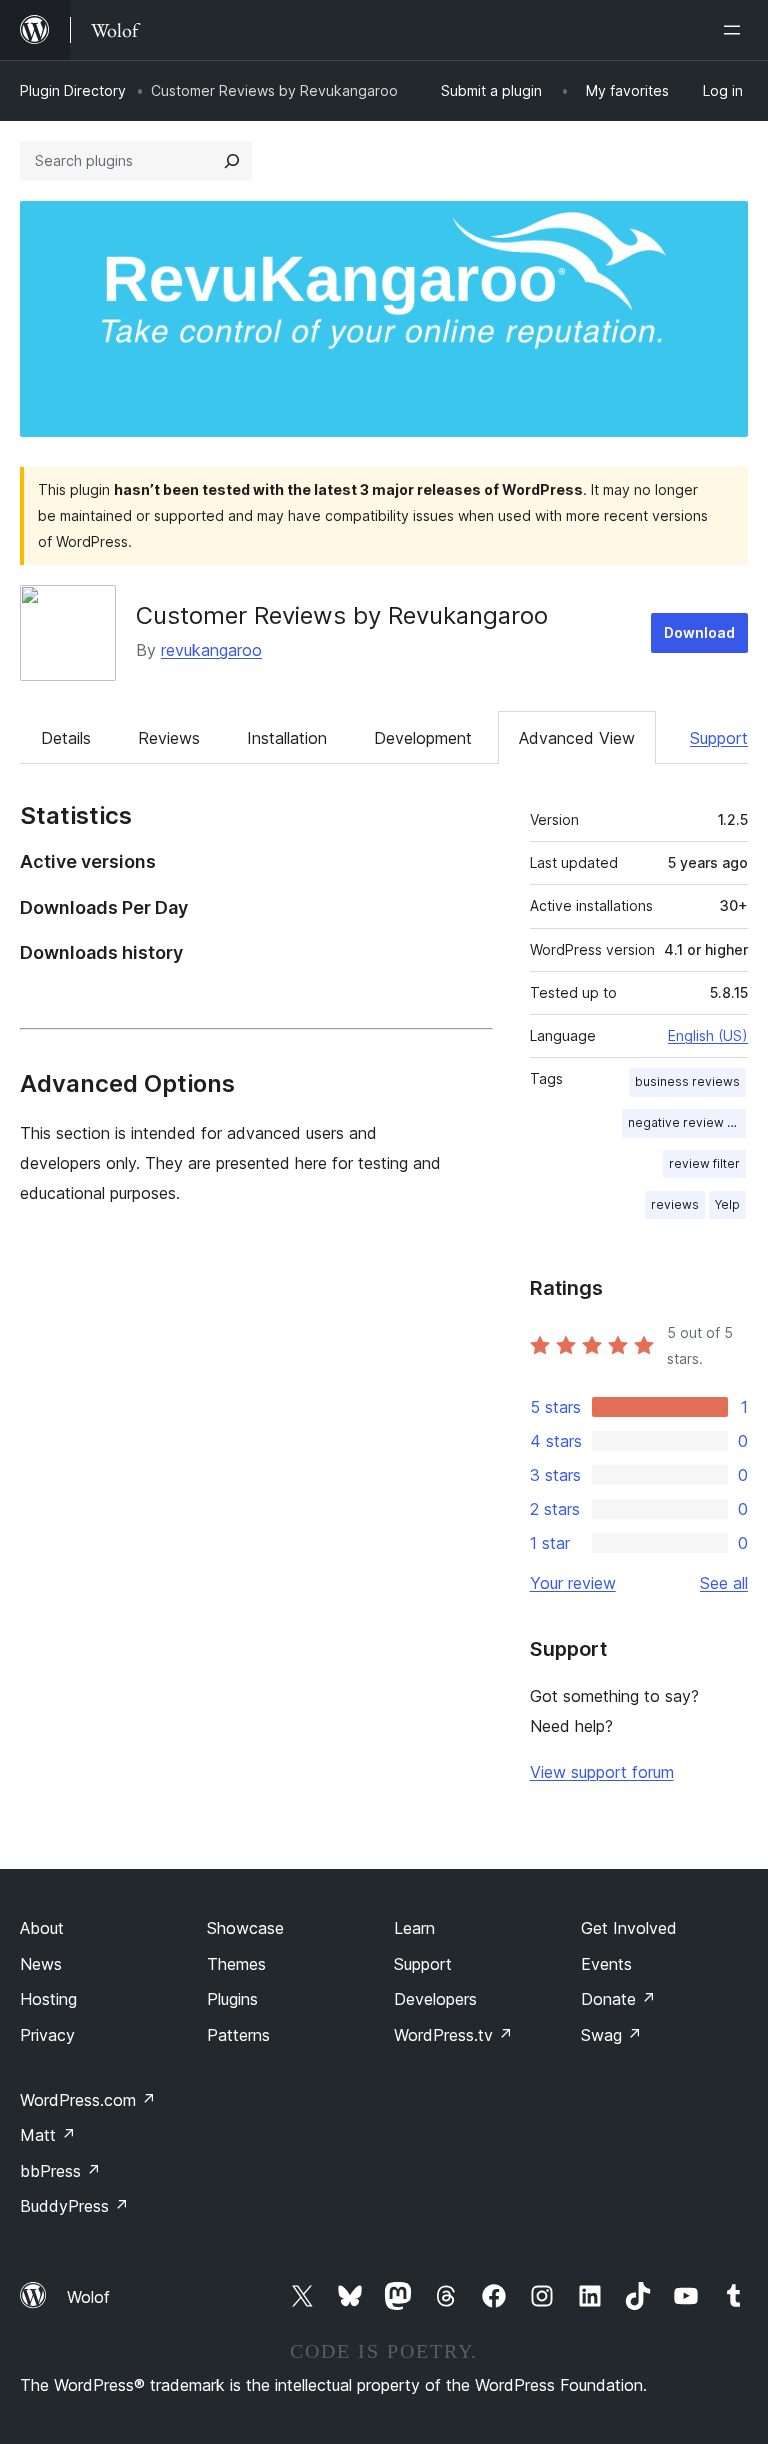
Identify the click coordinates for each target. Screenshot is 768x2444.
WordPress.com (88, 2100)
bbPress (60, 2171)
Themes (236, 1964)
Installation (287, 738)
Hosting (48, 1999)
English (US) (708, 1035)
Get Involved (629, 1928)
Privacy (47, 2035)
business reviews (687, 1081)
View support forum (602, 1772)
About (42, 1928)
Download (699, 632)
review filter (704, 1163)
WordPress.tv (453, 2035)
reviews (675, 1204)
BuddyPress (74, 2206)
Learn (414, 1928)
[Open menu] (736, 30)
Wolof (88, 2297)
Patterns (238, 2035)
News (41, 1964)
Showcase (245, 1928)
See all (724, 1583)
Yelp (727, 1204)
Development (423, 738)
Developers (435, 1999)
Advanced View (577, 738)
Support (719, 738)
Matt (48, 2135)
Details (66, 738)
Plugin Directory (73, 90)
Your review (573, 1583)
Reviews (169, 738)
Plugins (232, 1999)
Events (606, 1964)
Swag (611, 2035)
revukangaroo (211, 650)
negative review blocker (687, 1122)
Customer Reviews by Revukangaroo (342, 615)
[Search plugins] (232, 161)
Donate (618, 1999)
